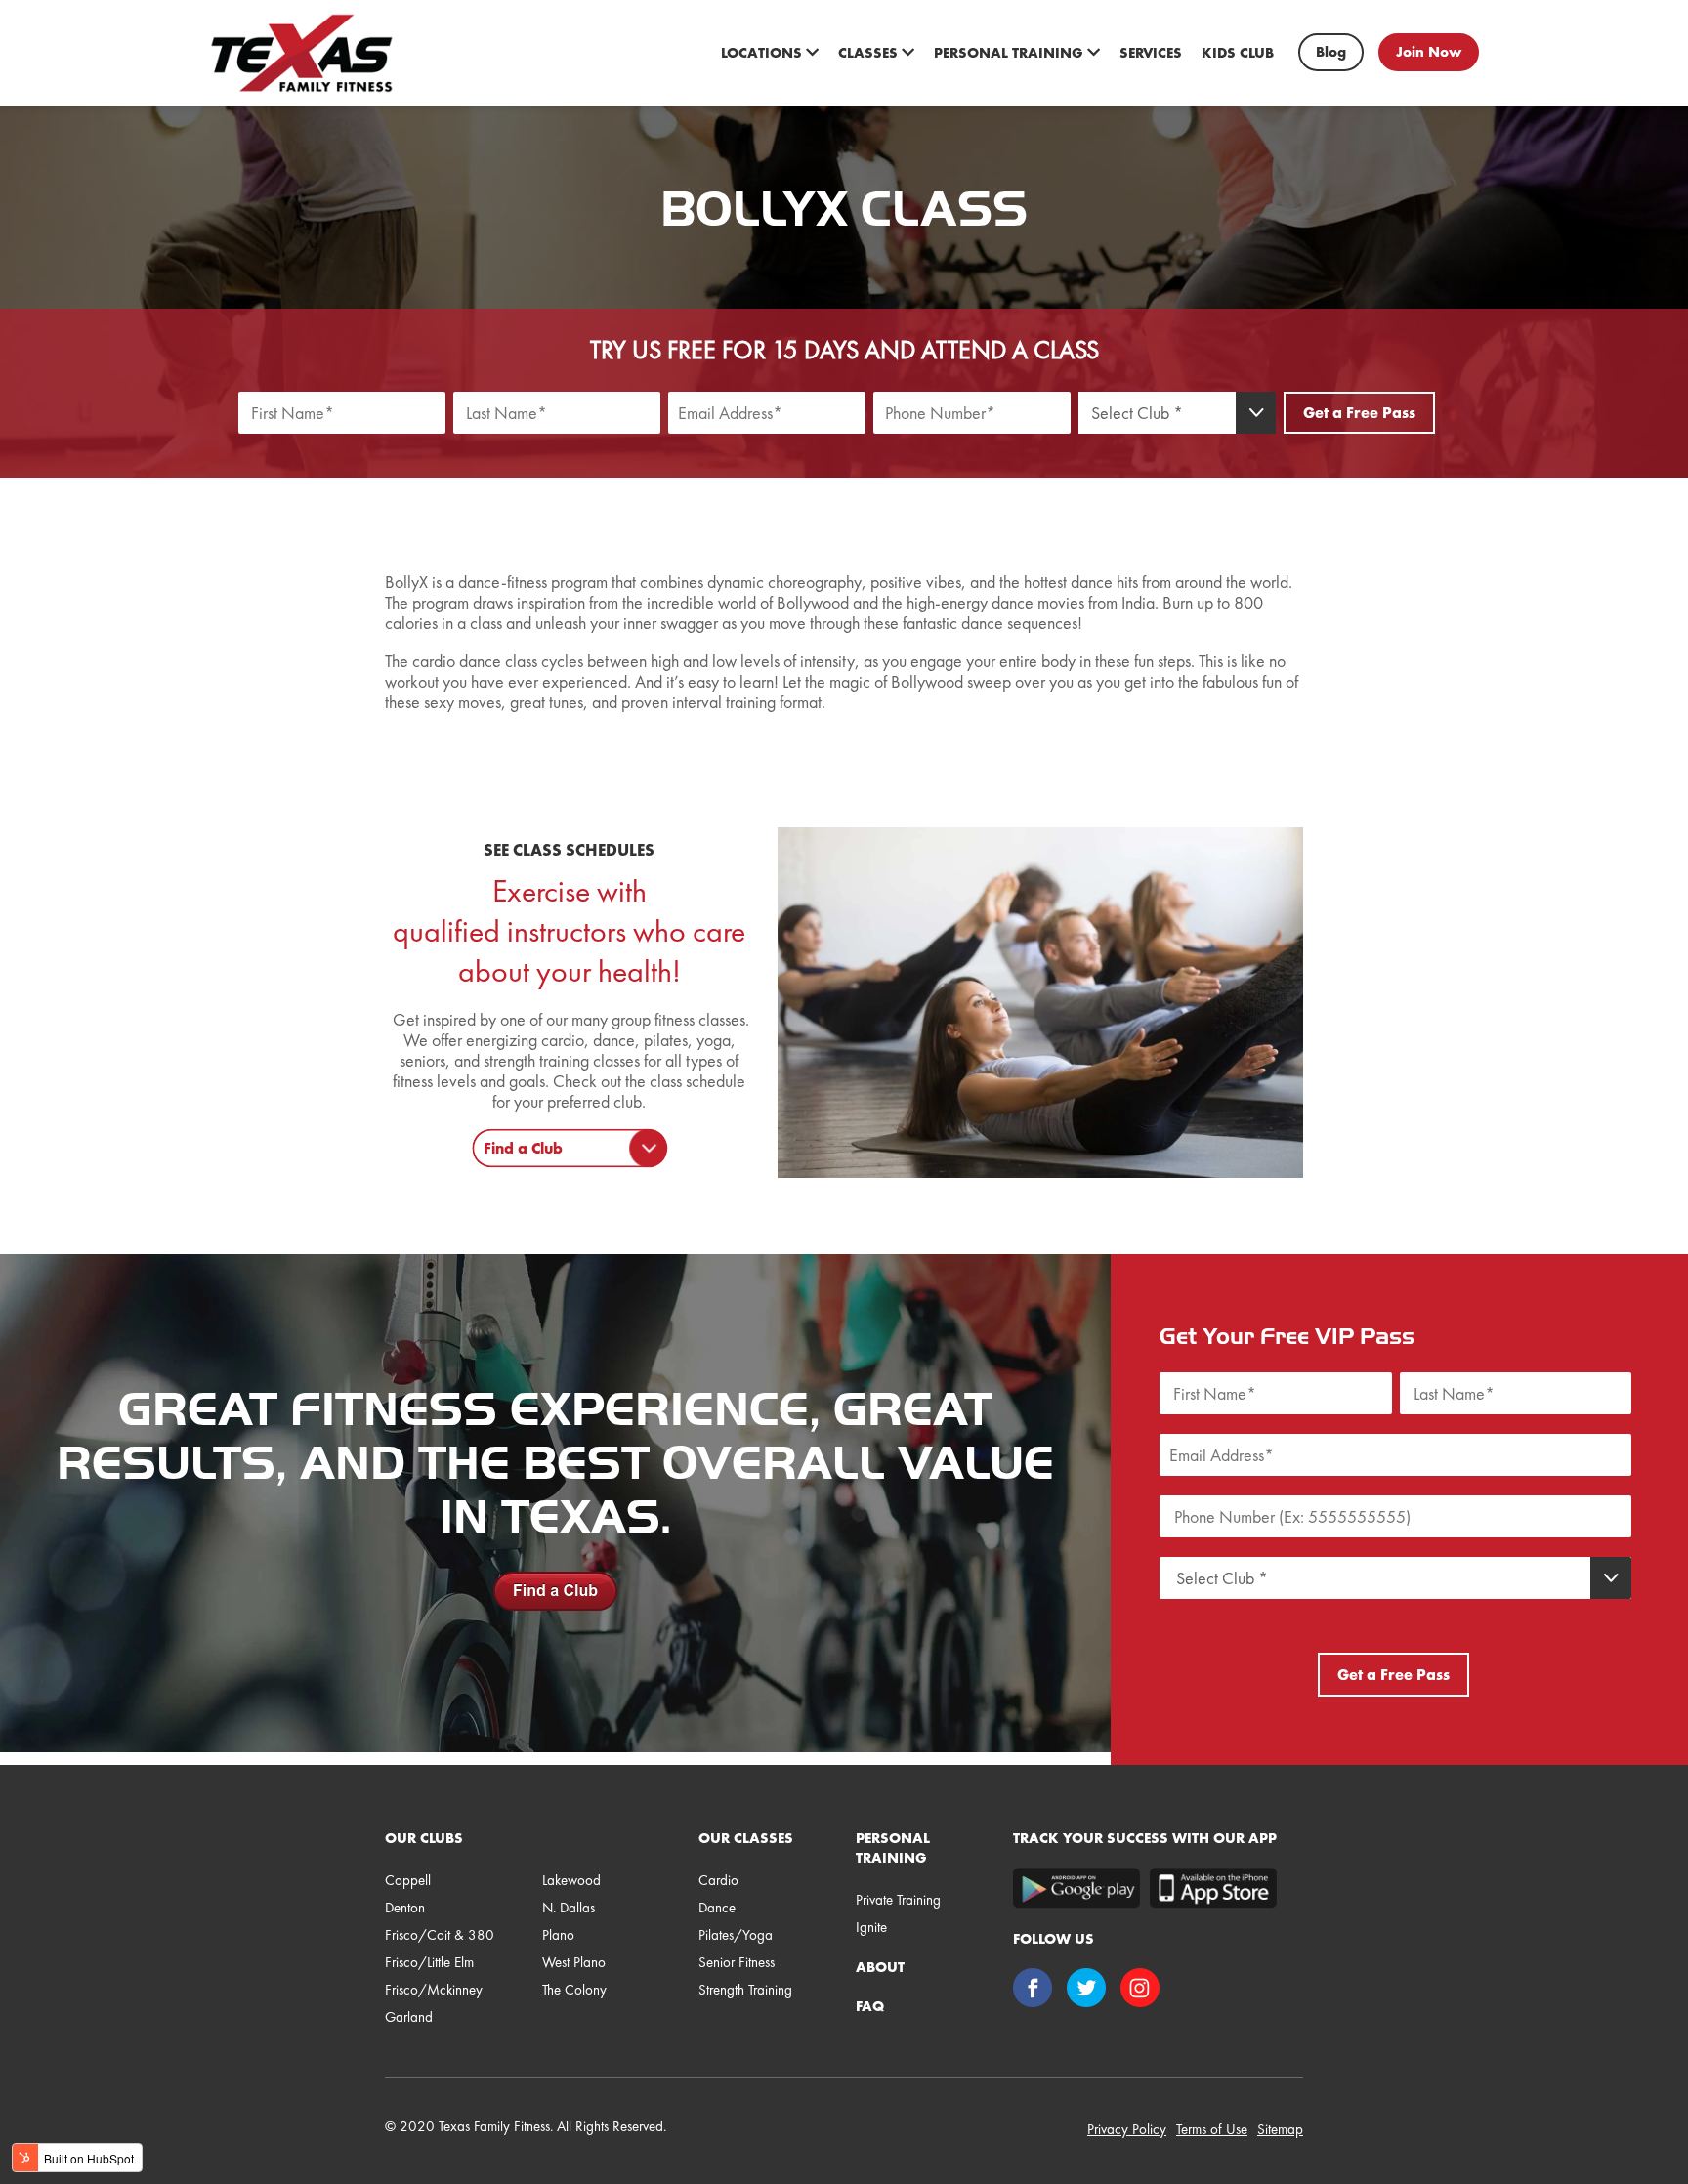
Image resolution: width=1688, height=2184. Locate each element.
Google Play (1076, 1888)
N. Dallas (569, 1908)
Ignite (871, 1927)
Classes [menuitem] (870, 53)
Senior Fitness (737, 1962)
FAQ (870, 2006)
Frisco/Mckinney (434, 1990)
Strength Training (745, 1990)
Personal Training (893, 1848)
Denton (405, 1908)
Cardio (718, 1880)
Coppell (408, 1880)
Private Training (898, 1900)
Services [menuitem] (1151, 53)
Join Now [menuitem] (1429, 52)
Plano (558, 1935)
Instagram (1142, 1990)
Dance (717, 1908)
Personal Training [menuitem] (1011, 53)
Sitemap (1280, 2129)
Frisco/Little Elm (429, 1962)
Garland (409, 2017)
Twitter (1089, 1990)
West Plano (574, 1962)
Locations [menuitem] (763, 53)
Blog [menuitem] (1331, 52)
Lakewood (571, 1880)
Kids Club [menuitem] (1238, 53)
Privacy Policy (1127, 2129)
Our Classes (746, 1838)
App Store (1213, 1888)
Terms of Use (1212, 2129)
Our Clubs (424, 1838)
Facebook (1035, 1990)
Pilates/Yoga (736, 1935)
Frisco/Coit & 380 (440, 1935)
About (880, 1967)
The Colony (574, 1990)
